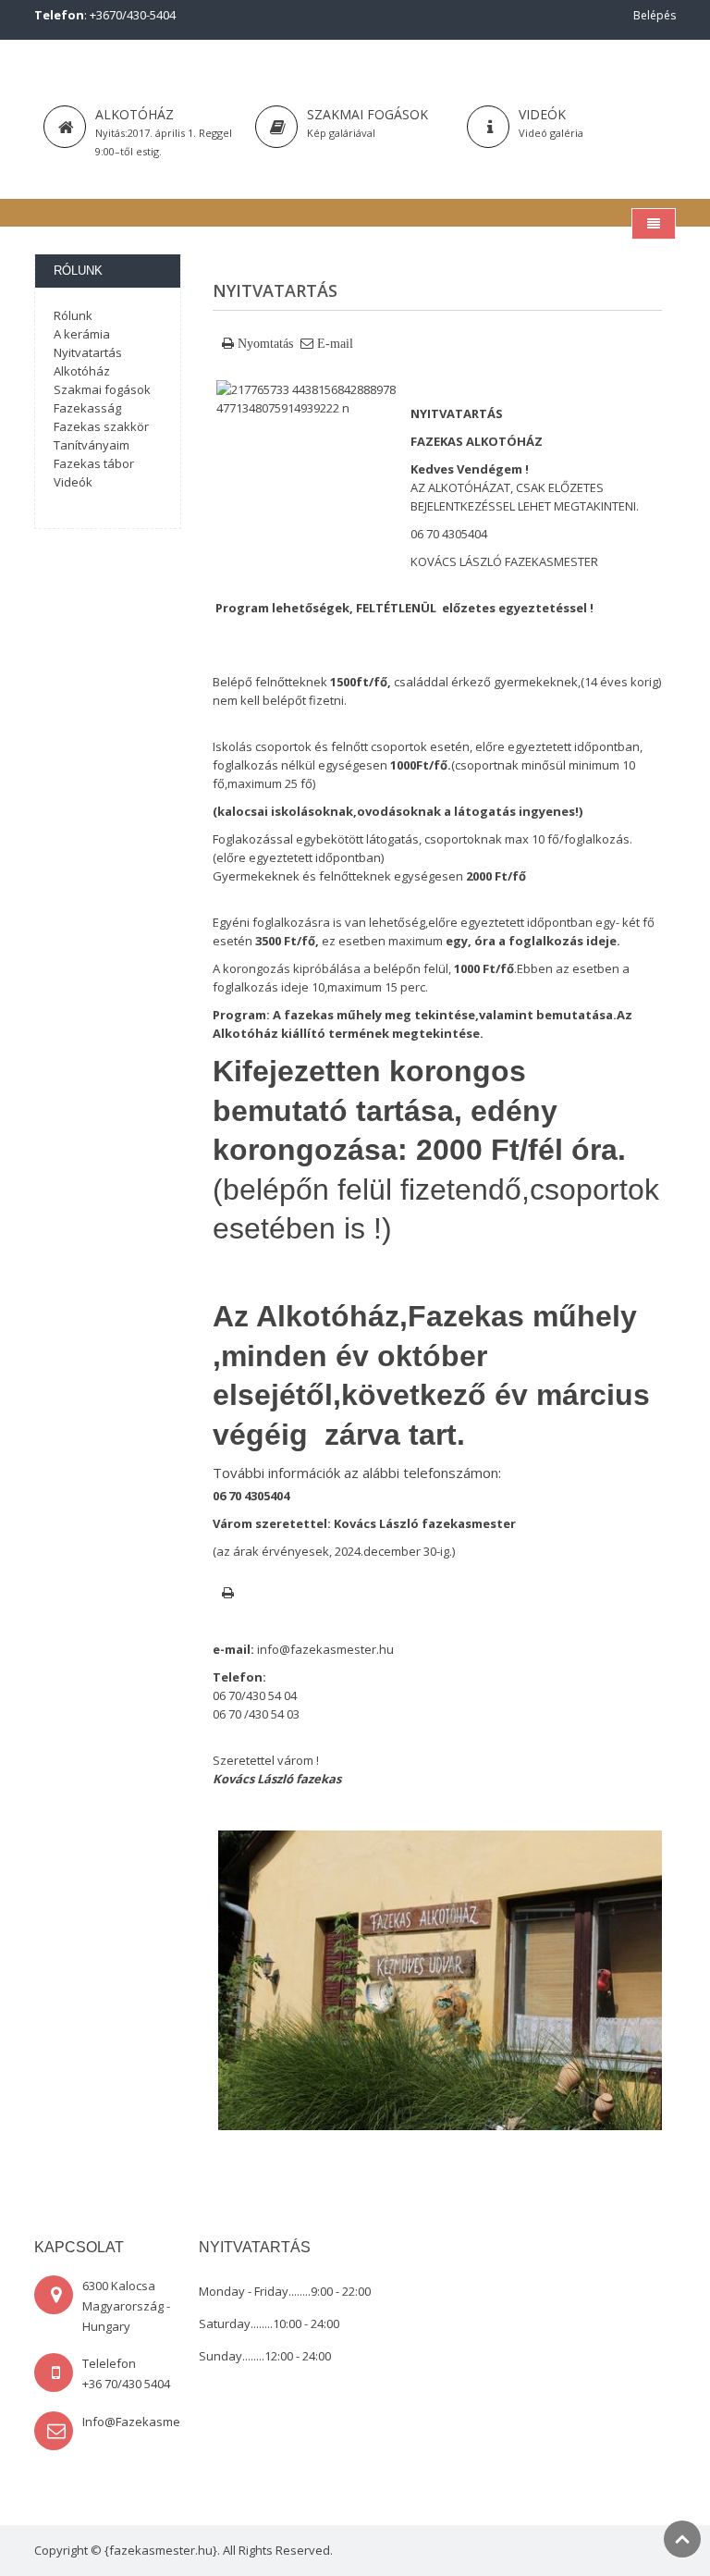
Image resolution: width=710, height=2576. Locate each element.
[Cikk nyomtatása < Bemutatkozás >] (228, 1593)
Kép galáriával (341, 133)
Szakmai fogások (367, 114)
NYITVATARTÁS (457, 413)
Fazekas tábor (94, 463)
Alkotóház (135, 114)
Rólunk (73, 315)
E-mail (335, 343)
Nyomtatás (265, 343)
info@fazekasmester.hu (325, 1649)
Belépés (655, 15)
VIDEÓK (542, 114)
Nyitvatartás (88, 352)
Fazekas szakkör (101, 426)
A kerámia (82, 334)
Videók (73, 482)
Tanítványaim (92, 445)
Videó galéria (551, 133)
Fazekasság (87, 408)
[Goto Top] (682, 2539)
